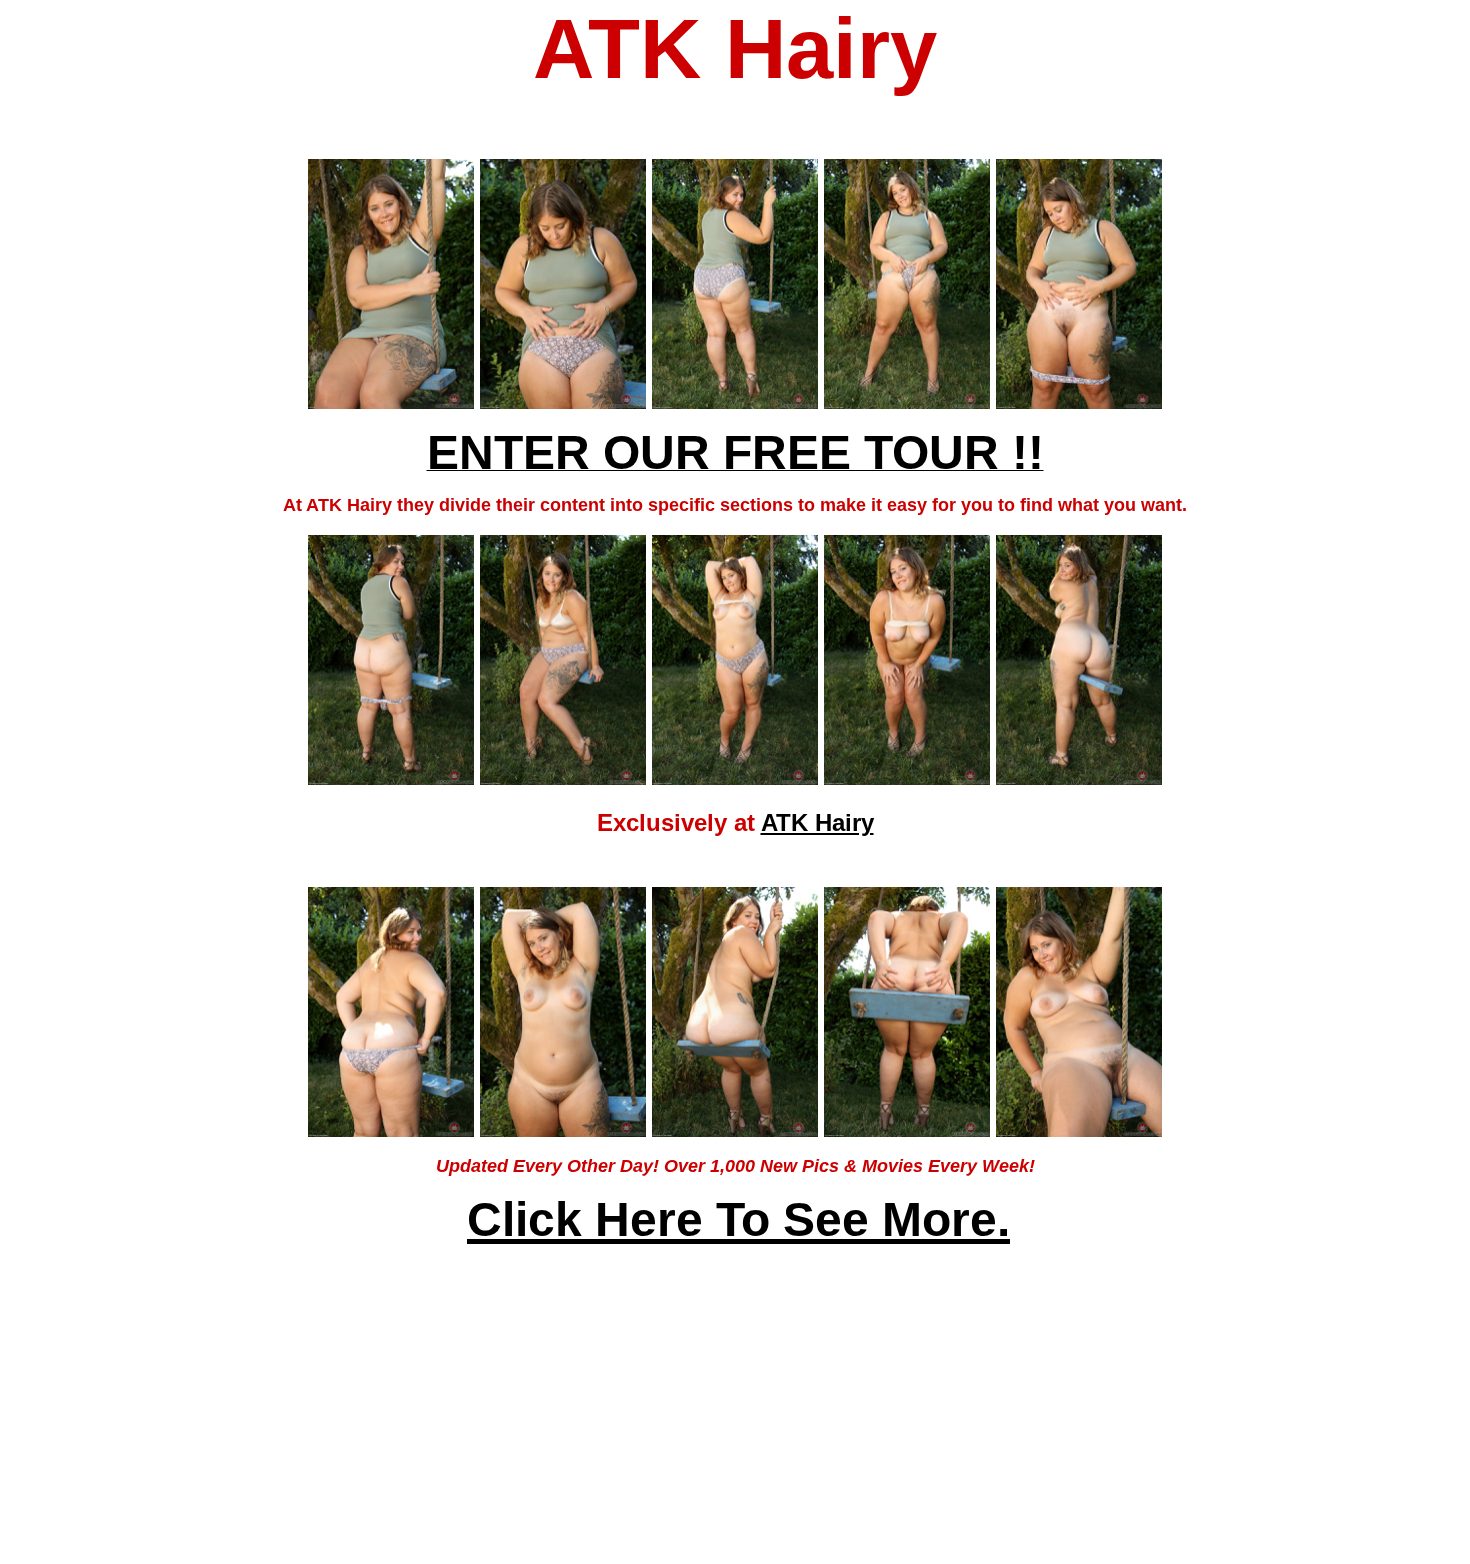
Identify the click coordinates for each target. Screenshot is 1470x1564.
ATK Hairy (817, 822)
